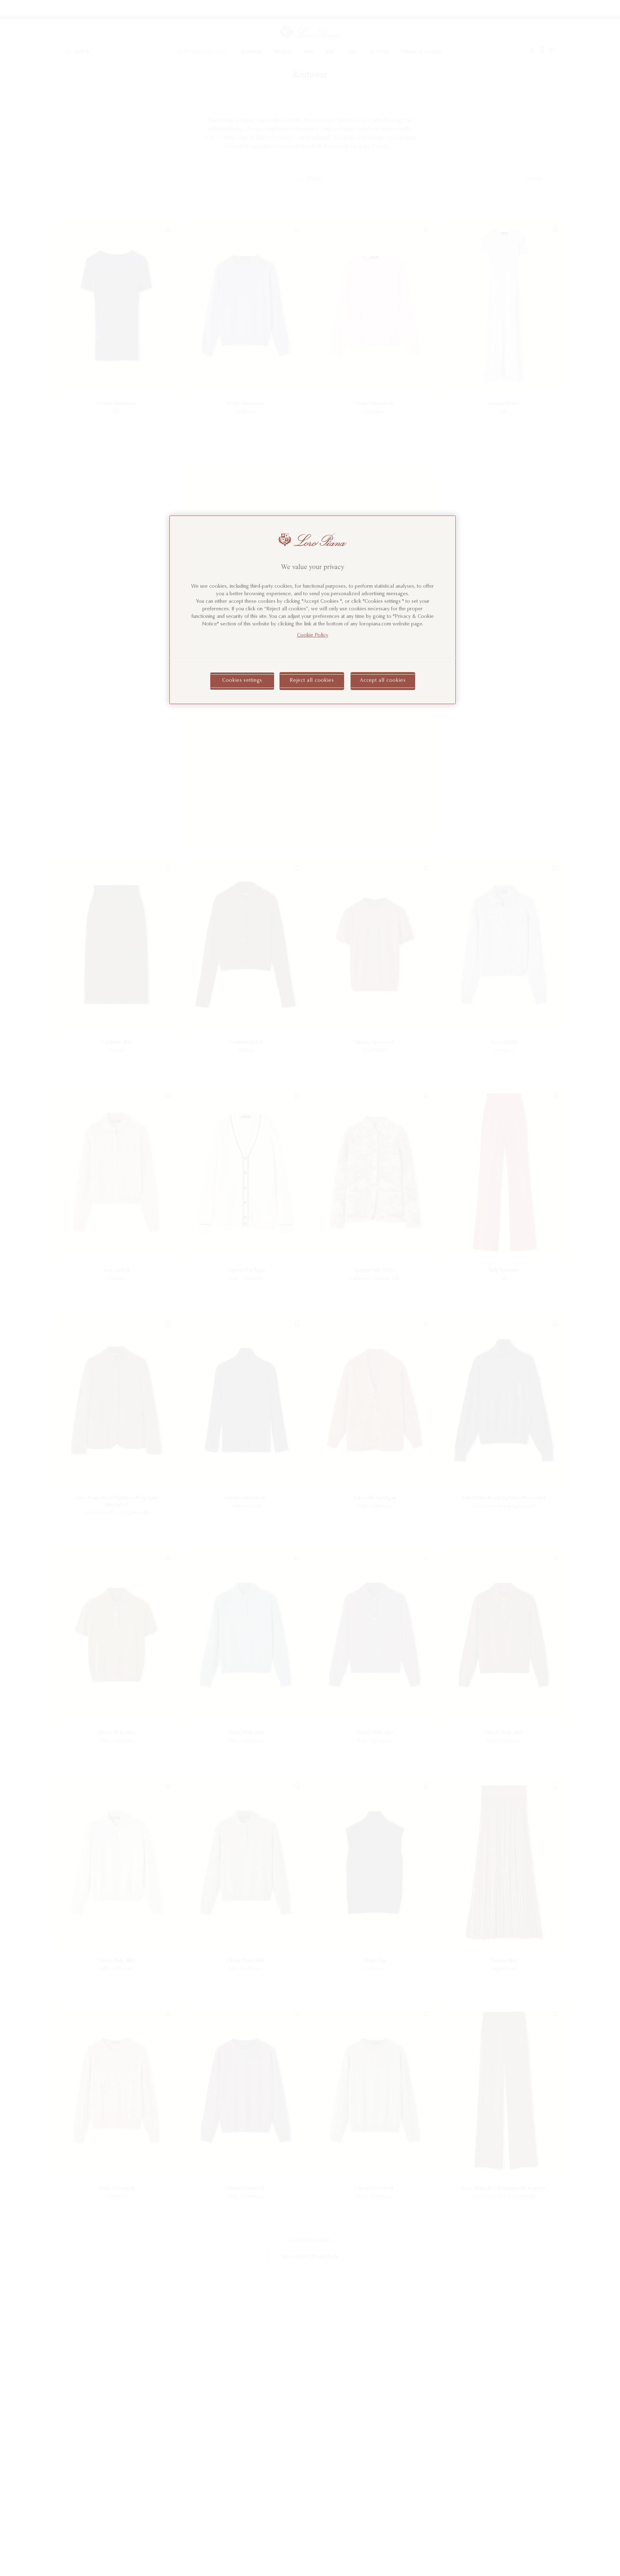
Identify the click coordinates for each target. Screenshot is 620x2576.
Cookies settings (242, 681)
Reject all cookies (312, 681)
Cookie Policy (313, 635)
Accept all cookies (383, 681)
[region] (313, 610)
